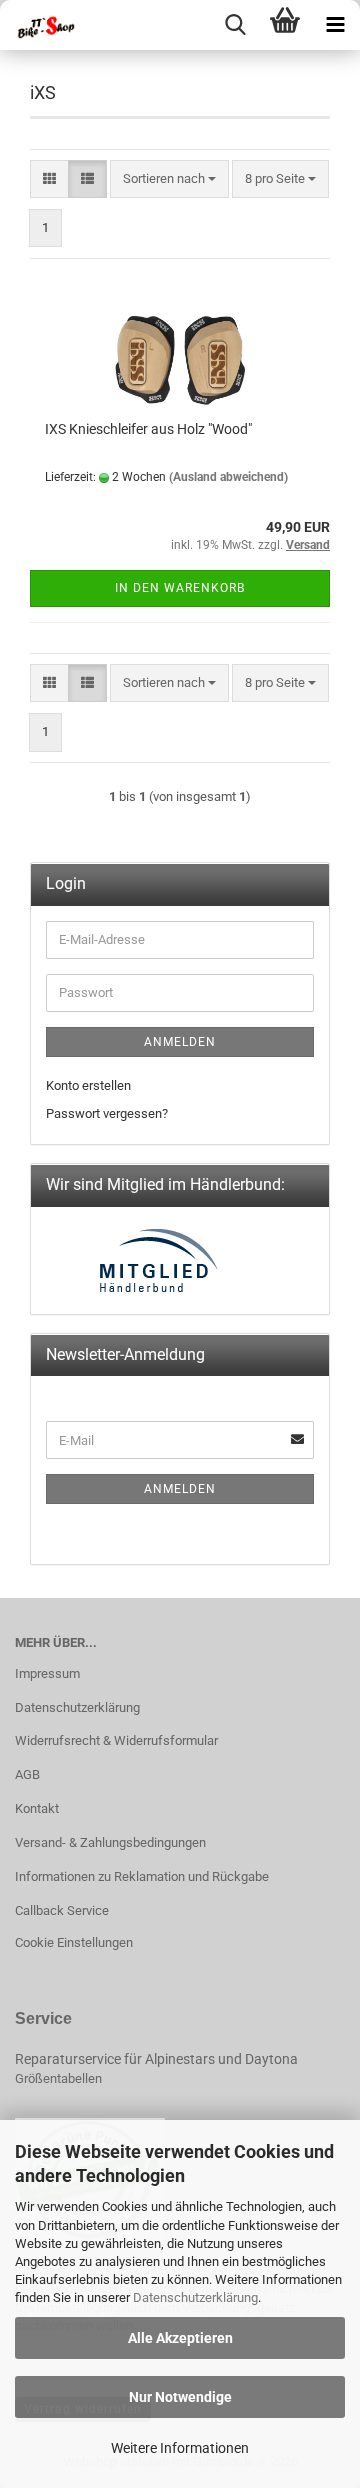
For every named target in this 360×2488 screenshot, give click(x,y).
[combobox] (169, 179)
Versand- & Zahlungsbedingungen (110, 1842)
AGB (27, 1774)
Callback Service (62, 1910)
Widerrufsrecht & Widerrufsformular (116, 1740)
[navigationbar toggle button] (335, 25)
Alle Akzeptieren (180, 2338)
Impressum (47, 1673)
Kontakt (37, 1808)
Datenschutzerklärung (195, 2297)
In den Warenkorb (180, 588)
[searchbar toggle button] (235, 25)
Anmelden (180, 1042)
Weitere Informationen (180, 2448)
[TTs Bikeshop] (40, 25)
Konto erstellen (88, 1085)
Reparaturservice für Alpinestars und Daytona (156, 2059)
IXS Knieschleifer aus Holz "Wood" (148, 429)
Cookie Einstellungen (74, 1942)
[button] (49, 179)
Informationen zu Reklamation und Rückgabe (142, 1876)
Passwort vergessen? (107, 1113)
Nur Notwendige (180, 2397)
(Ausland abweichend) (228, 477)
